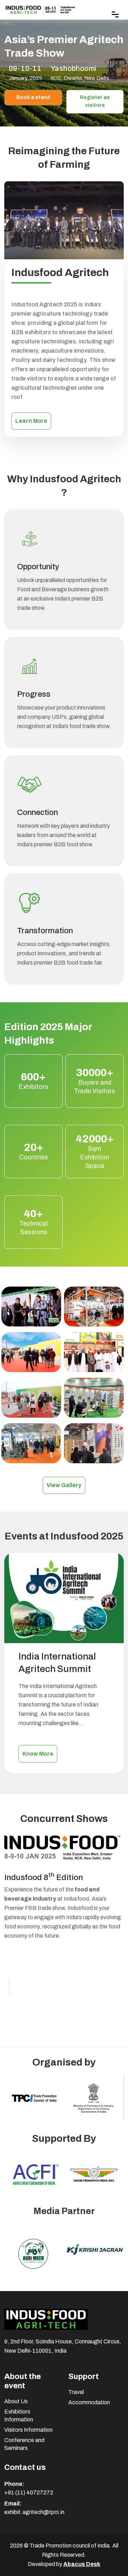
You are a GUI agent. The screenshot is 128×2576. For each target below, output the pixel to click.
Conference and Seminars (24, 2444)
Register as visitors (95, 102)
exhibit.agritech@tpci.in (34, 2512)
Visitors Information (28, 2430)
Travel (76, 2392)
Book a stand (33, 97)
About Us (16, 2401)
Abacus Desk (82, 2564)
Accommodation (89, 2402)
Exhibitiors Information (19, 2416)
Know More (38, 1754)
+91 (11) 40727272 (29, 2492)
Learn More (31, 421)
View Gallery (64, 1485)
